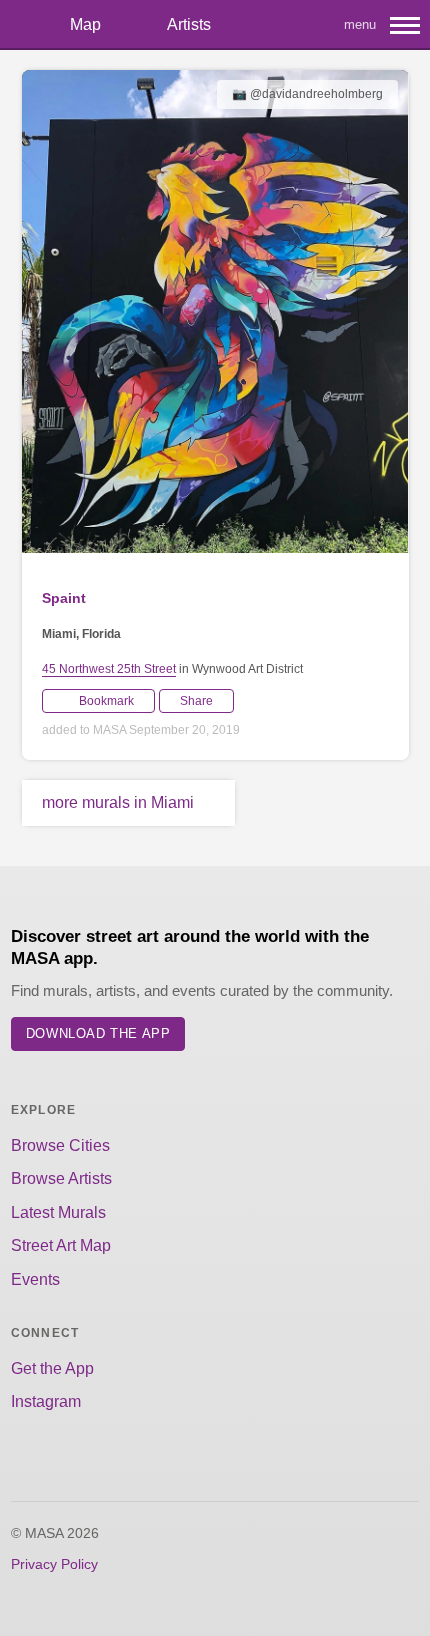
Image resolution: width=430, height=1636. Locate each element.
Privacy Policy (54, 1564)
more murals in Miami (118, 802)
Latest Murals (58, 1212)
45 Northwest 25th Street (109, 669)
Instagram (46, 1401)
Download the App (98, 1033)
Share (196, 701)
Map (85, 24)
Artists (189, 24)
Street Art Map (61, 1245)
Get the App (52, 1368)
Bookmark (106, 701)
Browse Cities (60, 1145)
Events (35, 1279)
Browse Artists (61, 1178)
